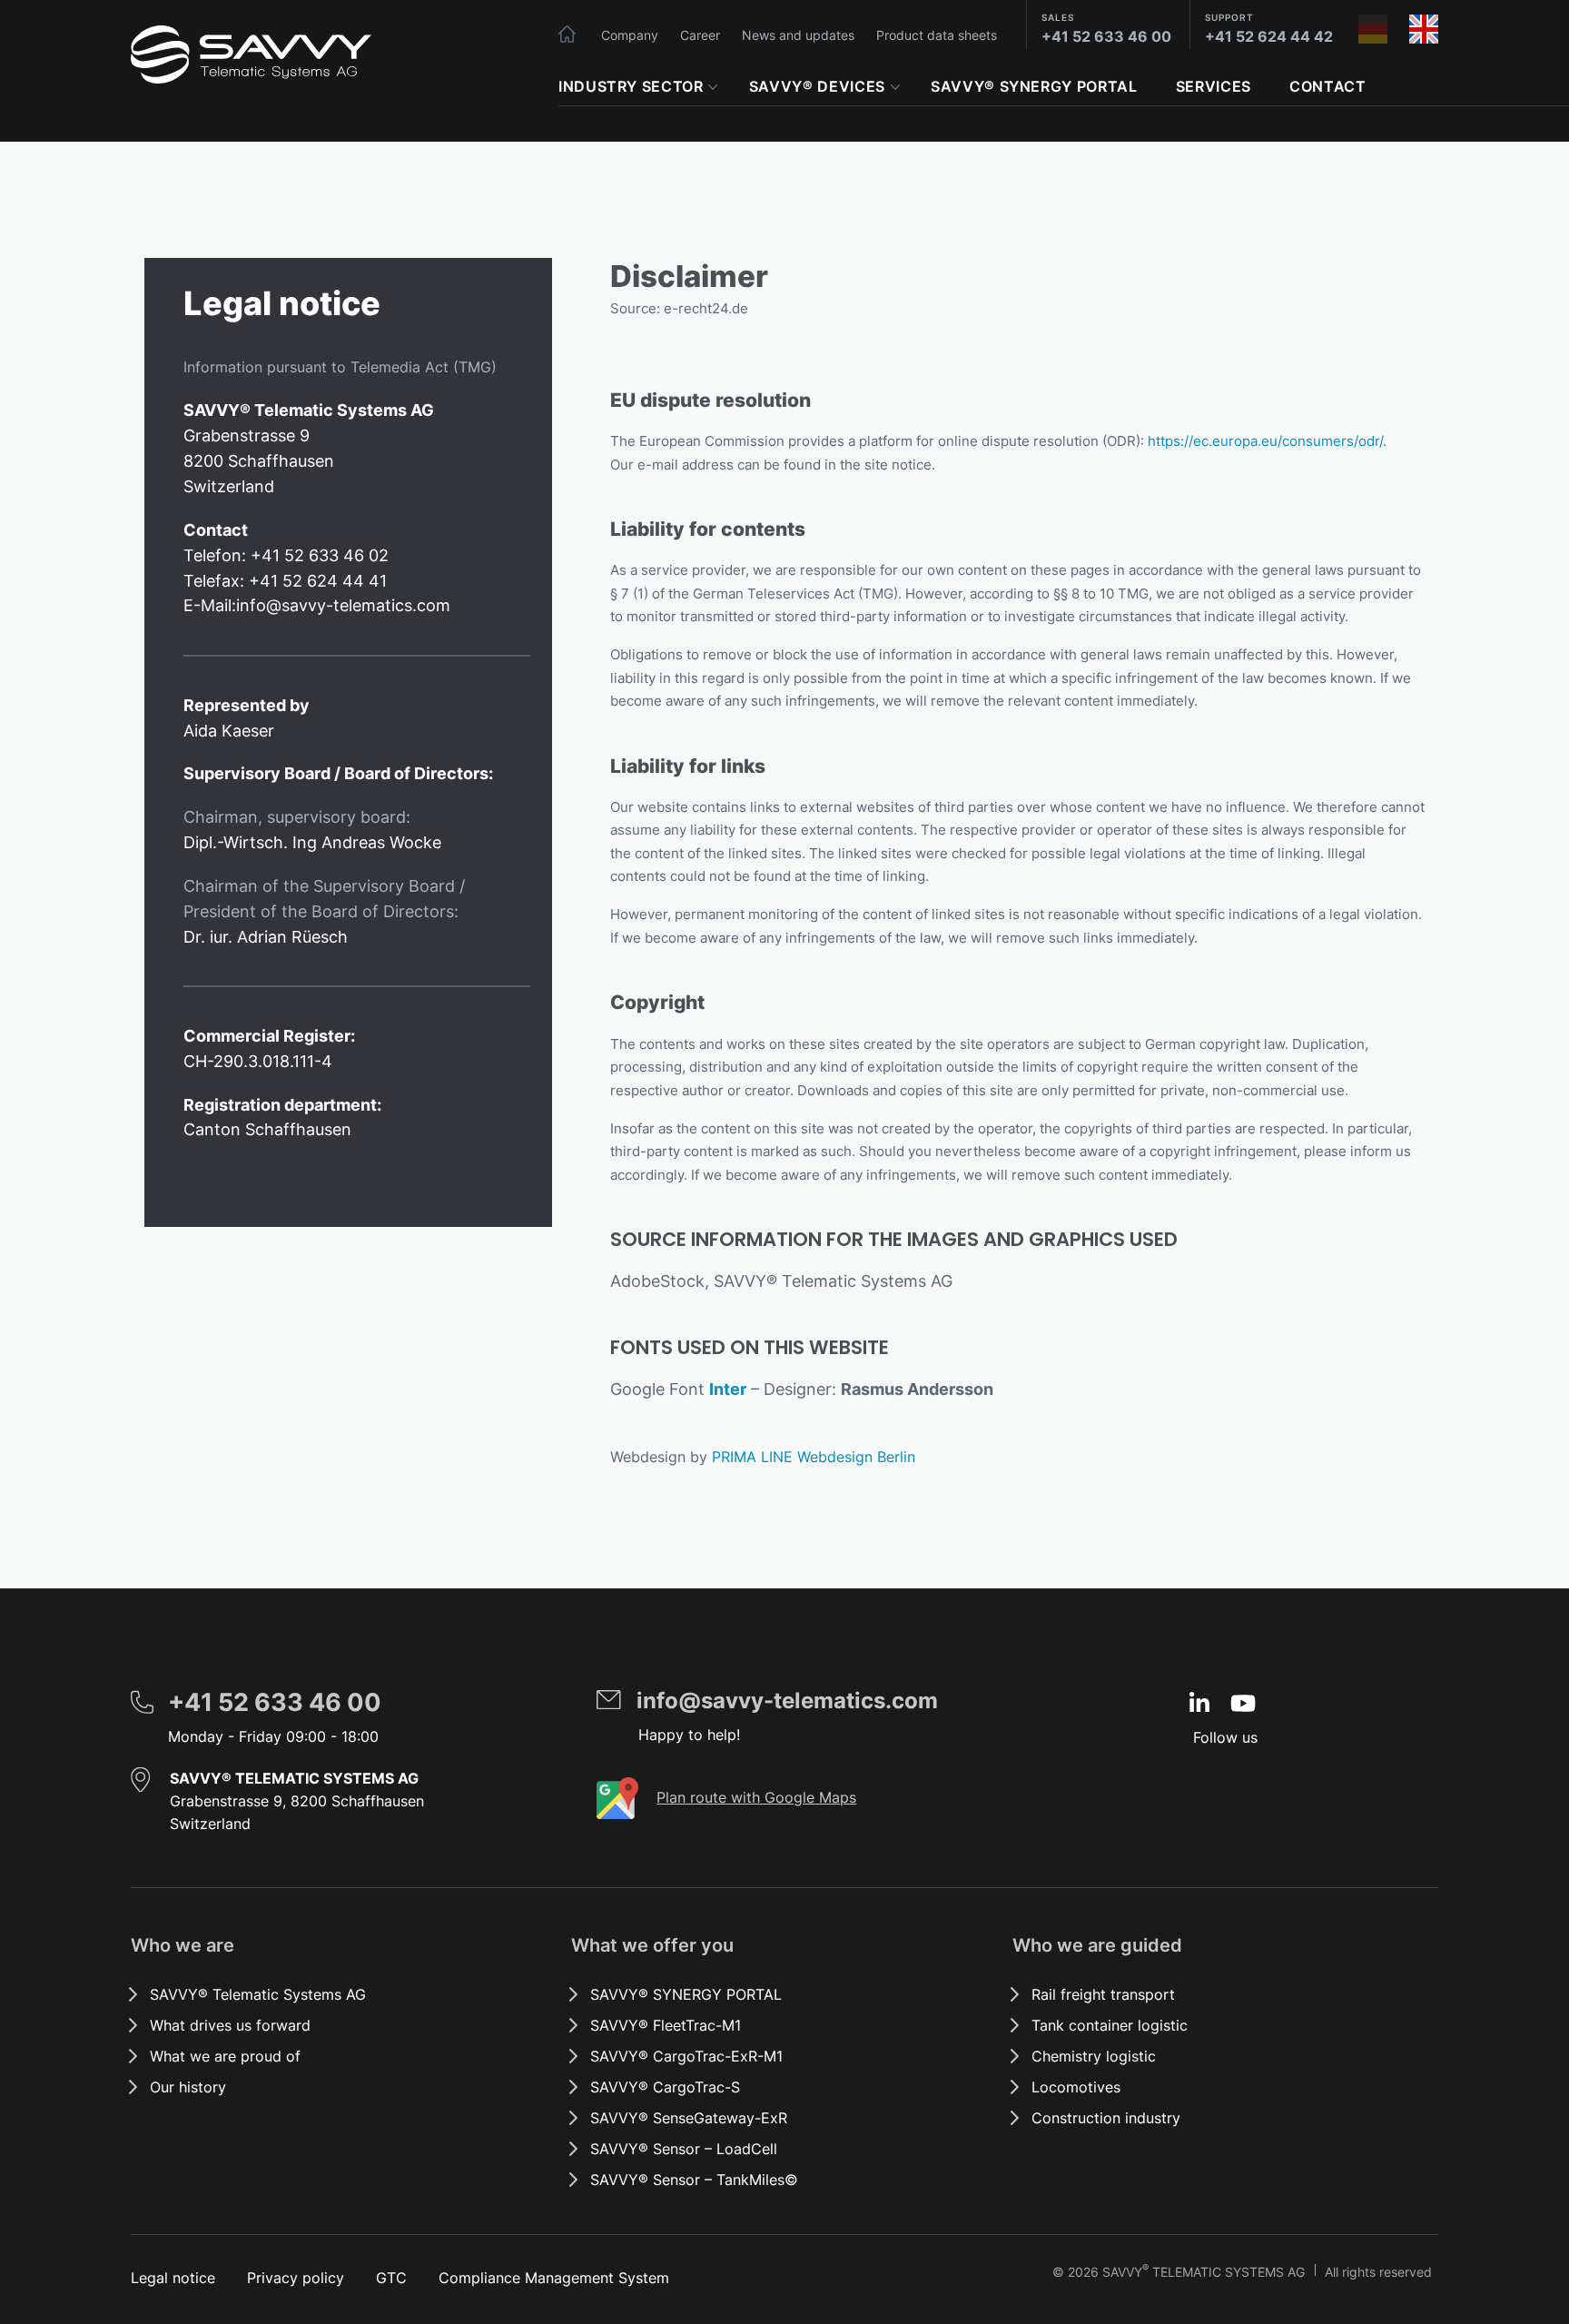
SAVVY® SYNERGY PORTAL (1034, 86)
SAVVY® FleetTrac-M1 (666, 2025)
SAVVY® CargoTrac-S (665, 2087)
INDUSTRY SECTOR (631, 86)
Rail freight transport (1103, 1994)
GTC (391, 2278)
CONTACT (1327, 86)
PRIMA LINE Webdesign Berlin (814, 1457)
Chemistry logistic (1094, 2056)
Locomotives (1076, 2087)
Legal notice (173, 2278)
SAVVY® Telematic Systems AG (258, 1994)
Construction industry (1106, 2118)
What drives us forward (230, 2025)
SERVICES (1214, 86)
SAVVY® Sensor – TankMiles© (694, 2180)
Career (700, 35)
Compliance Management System (554, 2278)
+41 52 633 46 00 (1106, 36)
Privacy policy (296, 2278)
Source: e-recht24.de (679, 308)
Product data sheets (937, 35)
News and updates (798, 35)
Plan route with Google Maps (756, 1797)
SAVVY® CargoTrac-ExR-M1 (686, 2056)
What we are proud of (225, 2056)
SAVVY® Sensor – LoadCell (684, 2149)
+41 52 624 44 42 (1269, 36)
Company (630, 35)
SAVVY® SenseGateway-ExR (689, 2118)
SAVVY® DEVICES (817, 86)
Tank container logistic (1110, 2025)
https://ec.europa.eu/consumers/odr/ (1265, 441)
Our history (188, 2087)
